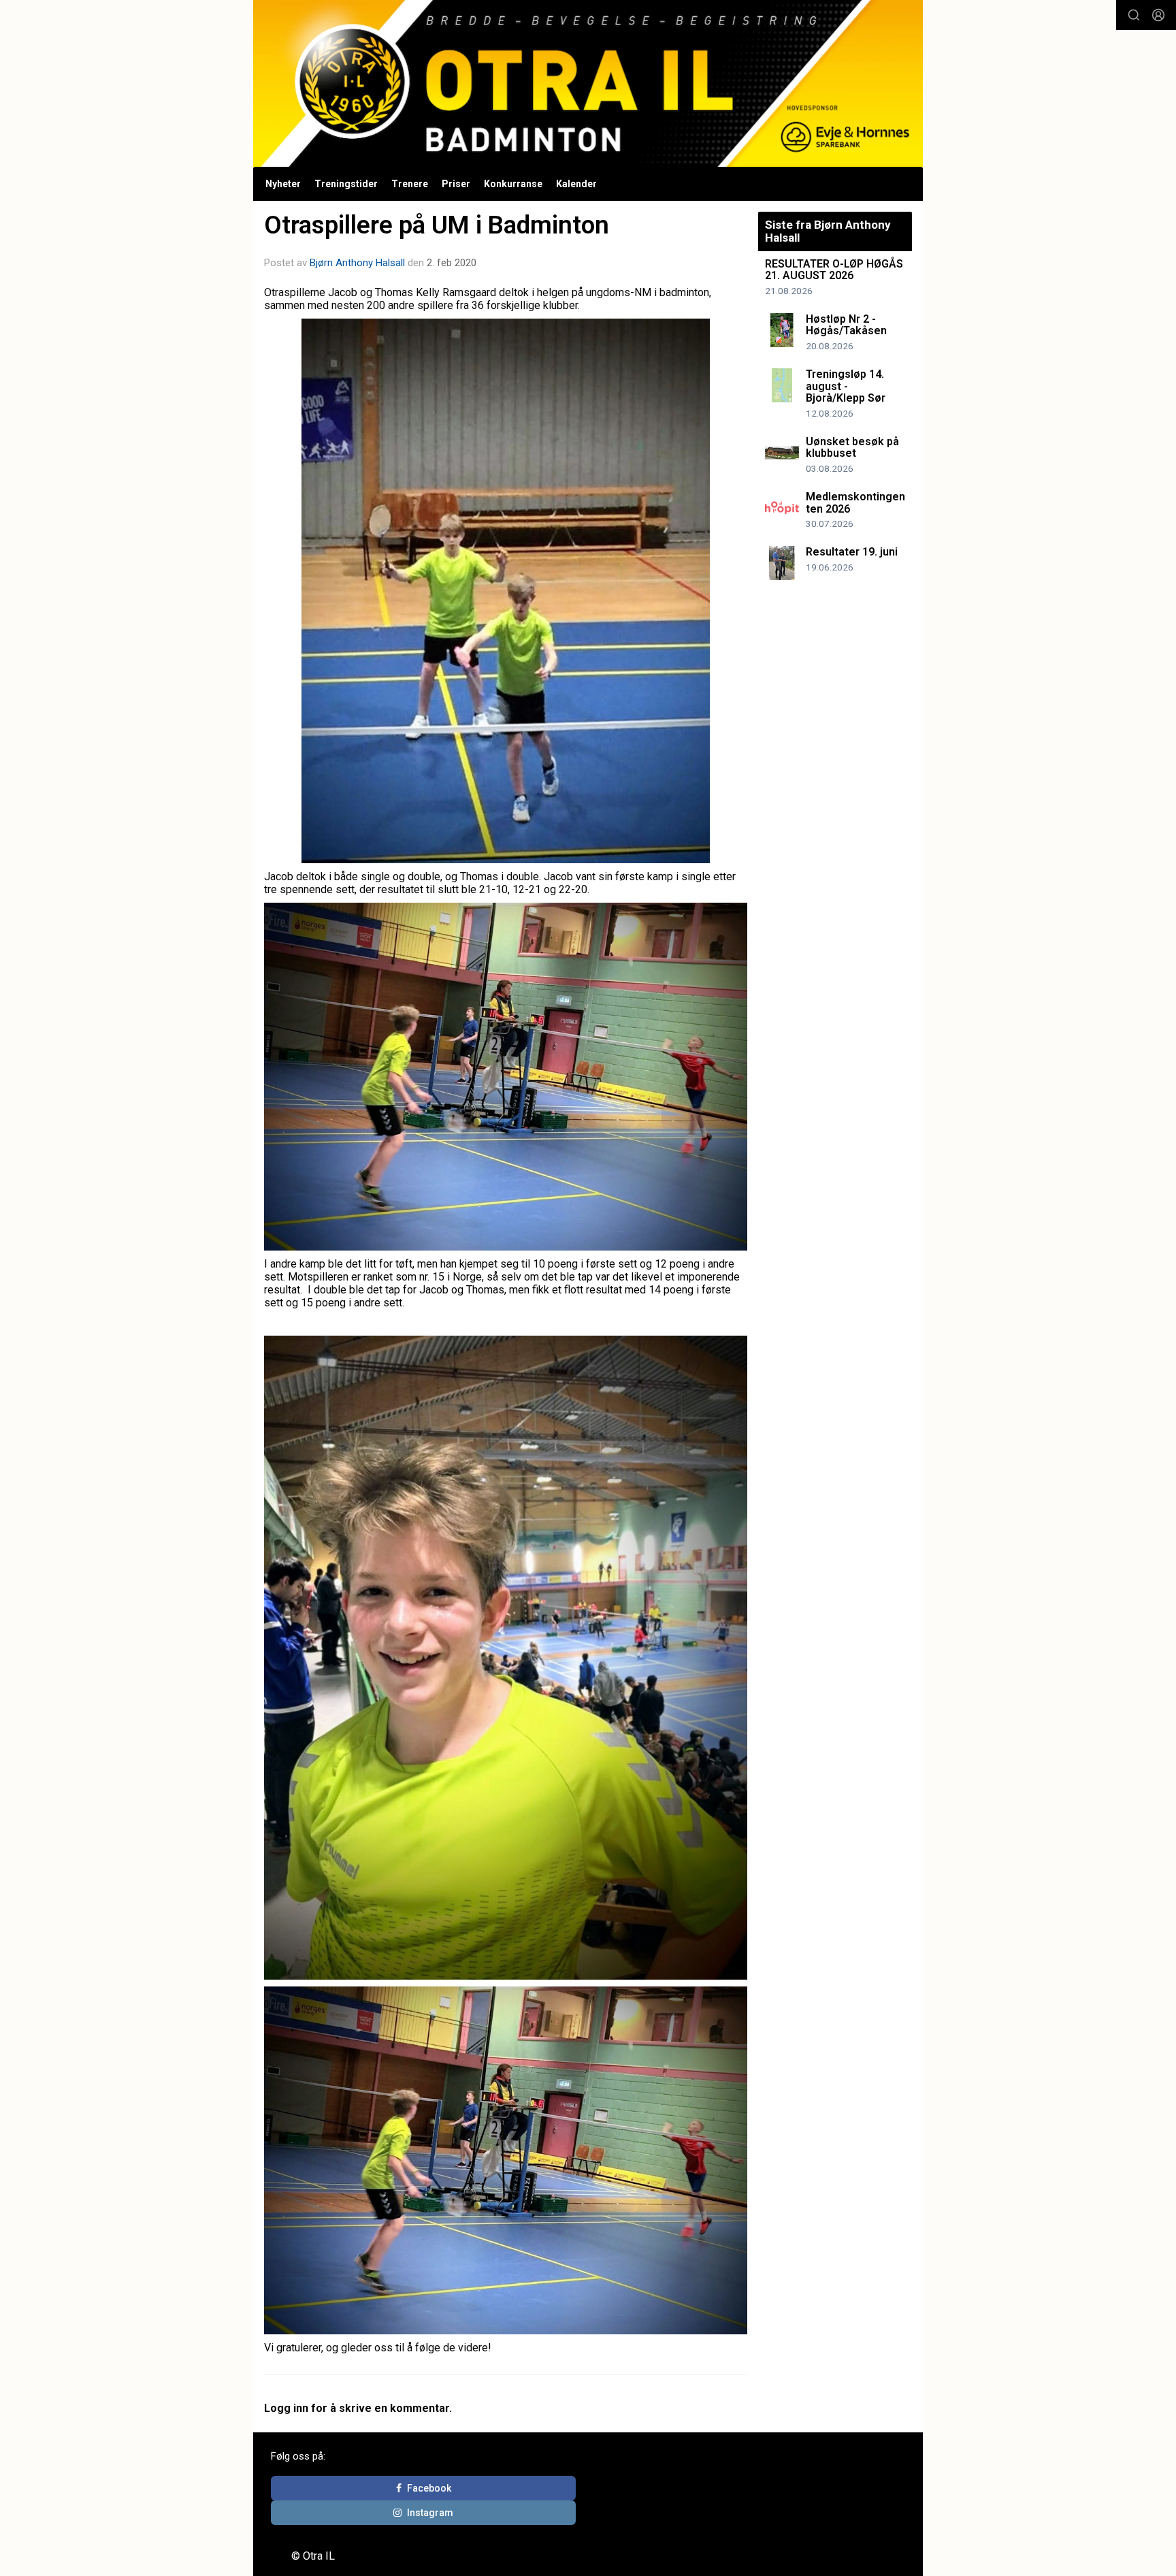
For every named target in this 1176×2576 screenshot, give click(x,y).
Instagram (430, 2513)
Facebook (429, 2488)
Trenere (410, 184)
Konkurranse (513, 184)
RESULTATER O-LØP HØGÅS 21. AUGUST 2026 (834, 270)
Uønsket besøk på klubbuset (852, 448)
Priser (456, 184)
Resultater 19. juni (852, 552)
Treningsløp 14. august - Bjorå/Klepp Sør (846, 386)
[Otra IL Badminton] (588, 83)
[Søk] (1134, 15)
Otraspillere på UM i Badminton (437, 225)
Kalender (576, 184)
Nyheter (283, 184)
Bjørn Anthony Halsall (357, 263)
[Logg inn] (1158, 15)
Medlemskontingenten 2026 (855, 503)
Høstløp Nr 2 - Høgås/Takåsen (846, 325)
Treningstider (346, 184)
